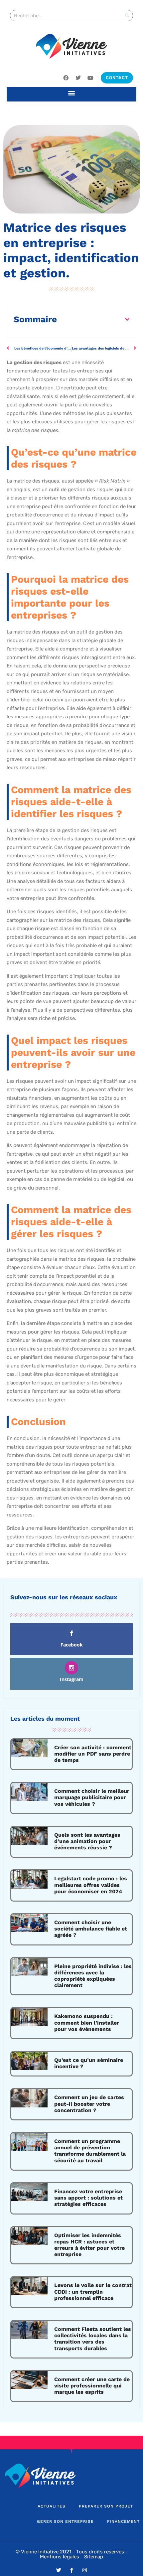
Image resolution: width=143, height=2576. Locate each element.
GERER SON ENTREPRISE (65, 2521)
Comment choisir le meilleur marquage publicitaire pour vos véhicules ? (92, 1797)
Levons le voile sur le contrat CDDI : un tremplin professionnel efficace (93, 2291)
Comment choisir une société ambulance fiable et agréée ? (91, 1929)
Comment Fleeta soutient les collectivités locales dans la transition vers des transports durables (93, 2339)
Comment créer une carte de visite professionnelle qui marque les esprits (92, 2386)
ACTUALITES (52, 2506)
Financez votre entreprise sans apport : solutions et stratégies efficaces (88, 2198)
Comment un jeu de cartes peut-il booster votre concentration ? (89, 2104)
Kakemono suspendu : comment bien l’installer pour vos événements (87, 2022)
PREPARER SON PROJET (106, 2506)
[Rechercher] (127, 16)
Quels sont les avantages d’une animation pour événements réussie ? (87, 1841)
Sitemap (94, 2557)
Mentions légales (60, 2557)
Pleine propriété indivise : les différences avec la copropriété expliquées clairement (93, 1976)
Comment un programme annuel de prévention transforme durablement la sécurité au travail (90, 2151)
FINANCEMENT (123, 2521)
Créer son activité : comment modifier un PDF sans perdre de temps (93, 1754)
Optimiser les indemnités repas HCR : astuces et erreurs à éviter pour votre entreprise (89, 2245)
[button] (72, 93)
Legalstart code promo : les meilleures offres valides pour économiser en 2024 (91, 1885)
